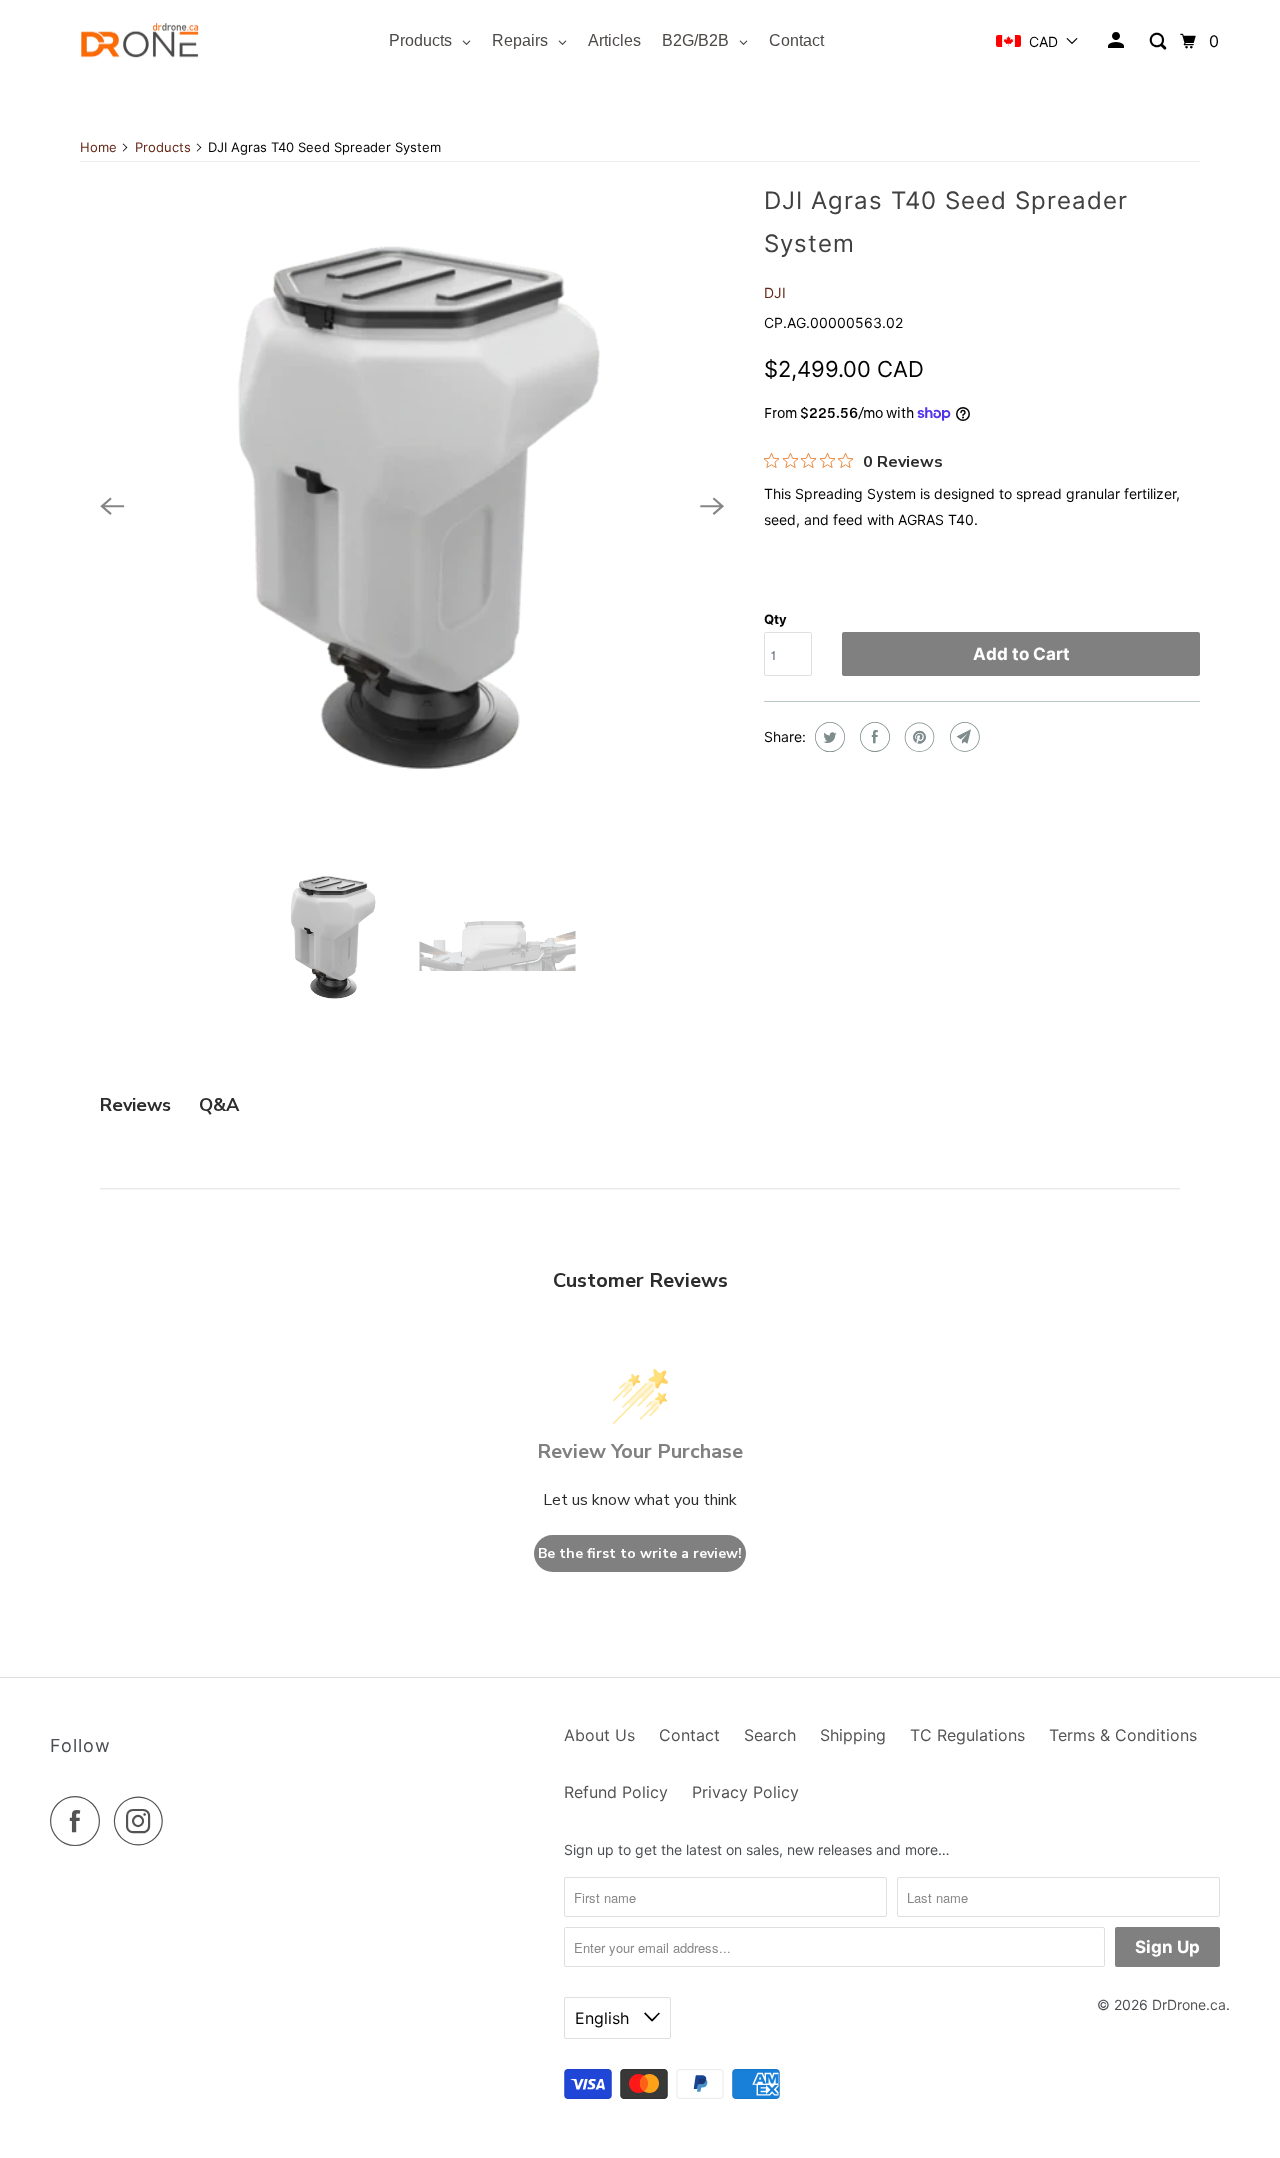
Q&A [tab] (219, 1105)
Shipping (853, 1735)
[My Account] (1117, 41)
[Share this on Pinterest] (917, 737)
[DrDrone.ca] (140, 41)
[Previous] (112, 507)
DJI (775, 292)
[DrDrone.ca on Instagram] (144, 1821)
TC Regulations (967, 1735)
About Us (599, 1735)
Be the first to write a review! (640, 1553)
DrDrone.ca (1189, 2004)
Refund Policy (616, 1792)
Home (98, 147)
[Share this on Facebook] (872, 737)
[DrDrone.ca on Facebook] (80, 1821)
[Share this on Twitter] (827, 737)
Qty (775, 619)
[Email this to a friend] (962, 737)
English (604, 2018)
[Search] (1159, 41)
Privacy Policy (745, 1792)
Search (770, 1735)
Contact (689, 1735)
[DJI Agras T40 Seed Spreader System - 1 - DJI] (412, 507)
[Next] (712, 507)
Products (163, 147)
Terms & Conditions (1123, 1735)
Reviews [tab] (135, 1105)
